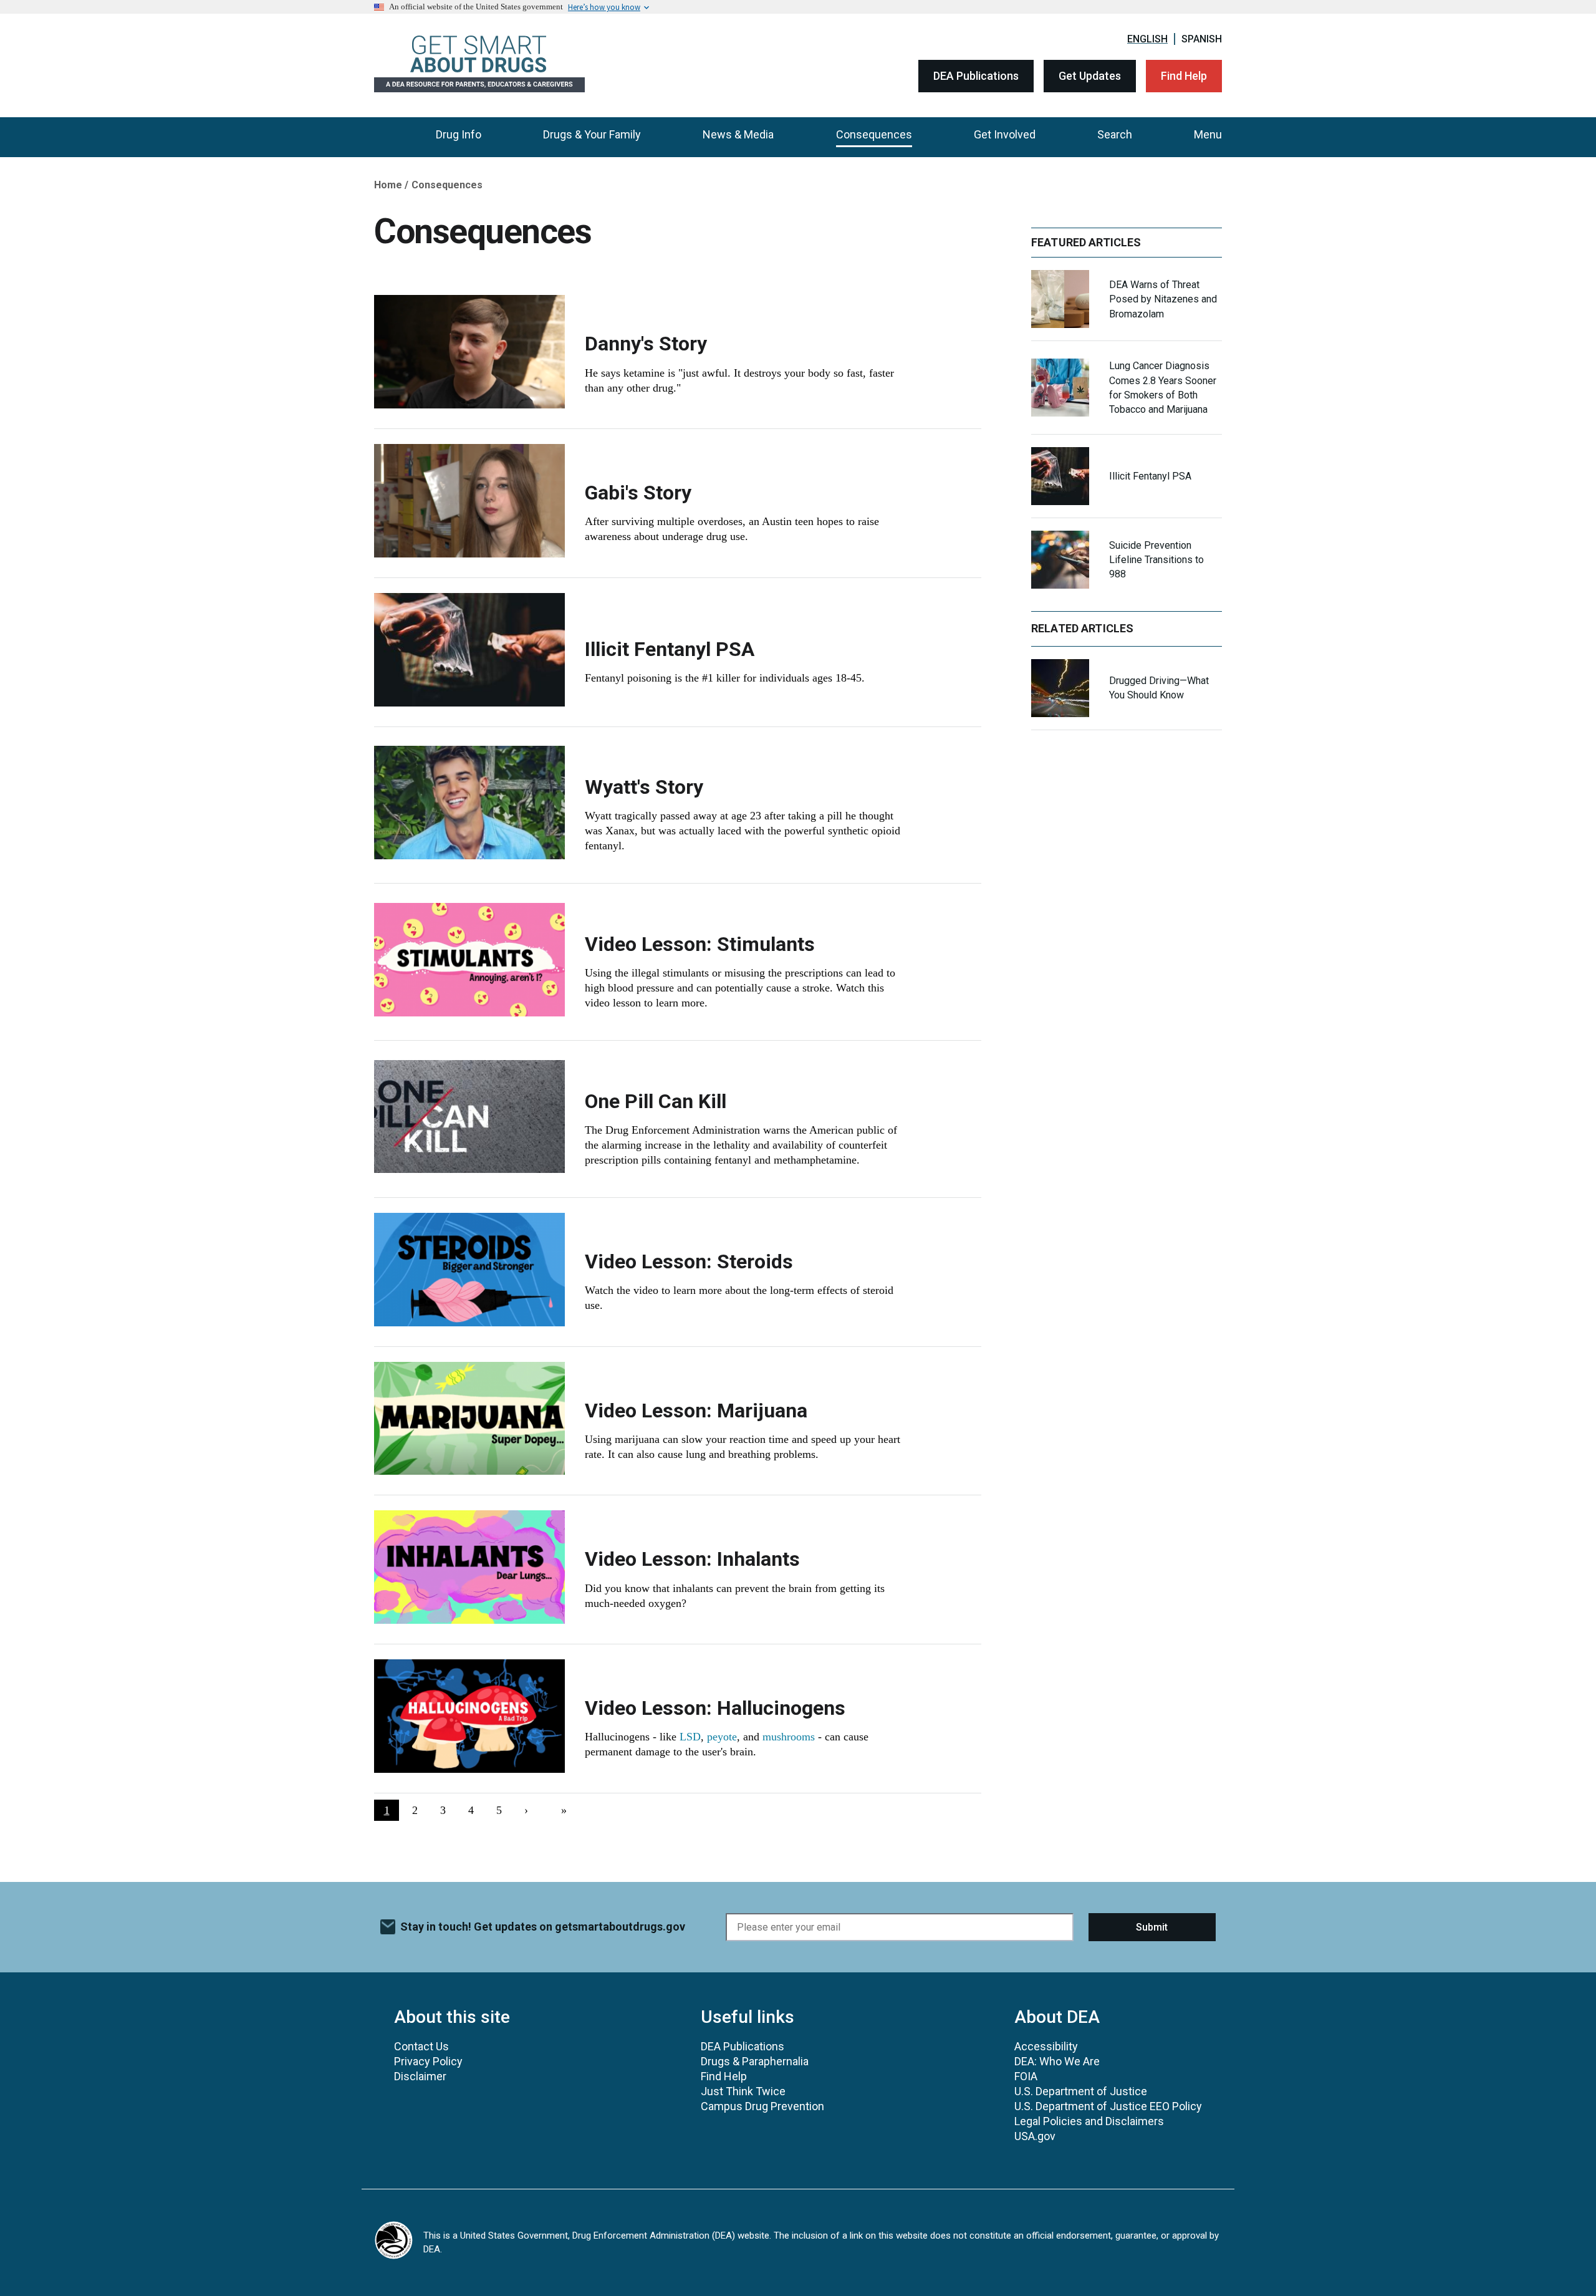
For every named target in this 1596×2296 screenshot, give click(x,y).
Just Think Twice (743, 2091)
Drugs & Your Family (592, 134)
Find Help (1184, 76)
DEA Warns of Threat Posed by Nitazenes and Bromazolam (1163, 299)
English (1147, 39)
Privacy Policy (428, 2061)
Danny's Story (646, 344)
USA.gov (1035, 2136)
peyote (722, 1737)
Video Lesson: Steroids (689, 1261)
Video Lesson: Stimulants (700, 944)
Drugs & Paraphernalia (755, 2061)
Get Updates (1090, 76)
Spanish (1202, 39)
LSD (690, 1737)
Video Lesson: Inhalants (692, 1559)
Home (388, 185)
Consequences (874, 134)
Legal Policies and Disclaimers (1089, 2121)
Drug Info (459, 134)
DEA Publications (976, 76)
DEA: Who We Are (1057, 2061)
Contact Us (421, 2046)
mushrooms (789, 1737)
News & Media (738, 134)
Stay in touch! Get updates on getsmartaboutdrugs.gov (543, 1927)
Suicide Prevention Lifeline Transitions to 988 (1156, 560)
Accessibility (1046, 2046)
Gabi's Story (638, 493)
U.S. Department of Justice (1081, 2091)
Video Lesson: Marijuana (696, 1411)
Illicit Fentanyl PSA (670, 649)
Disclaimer (420, 2076)
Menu (1208, 134)
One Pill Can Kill (656, 1101)
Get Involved (1005, 134)
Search (1115, 134)
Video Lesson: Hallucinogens (715, 1708)
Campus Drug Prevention (762, 2106)
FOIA (1026, 2076)
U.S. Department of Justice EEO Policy (1108, 2106)
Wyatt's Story (644, 787)
